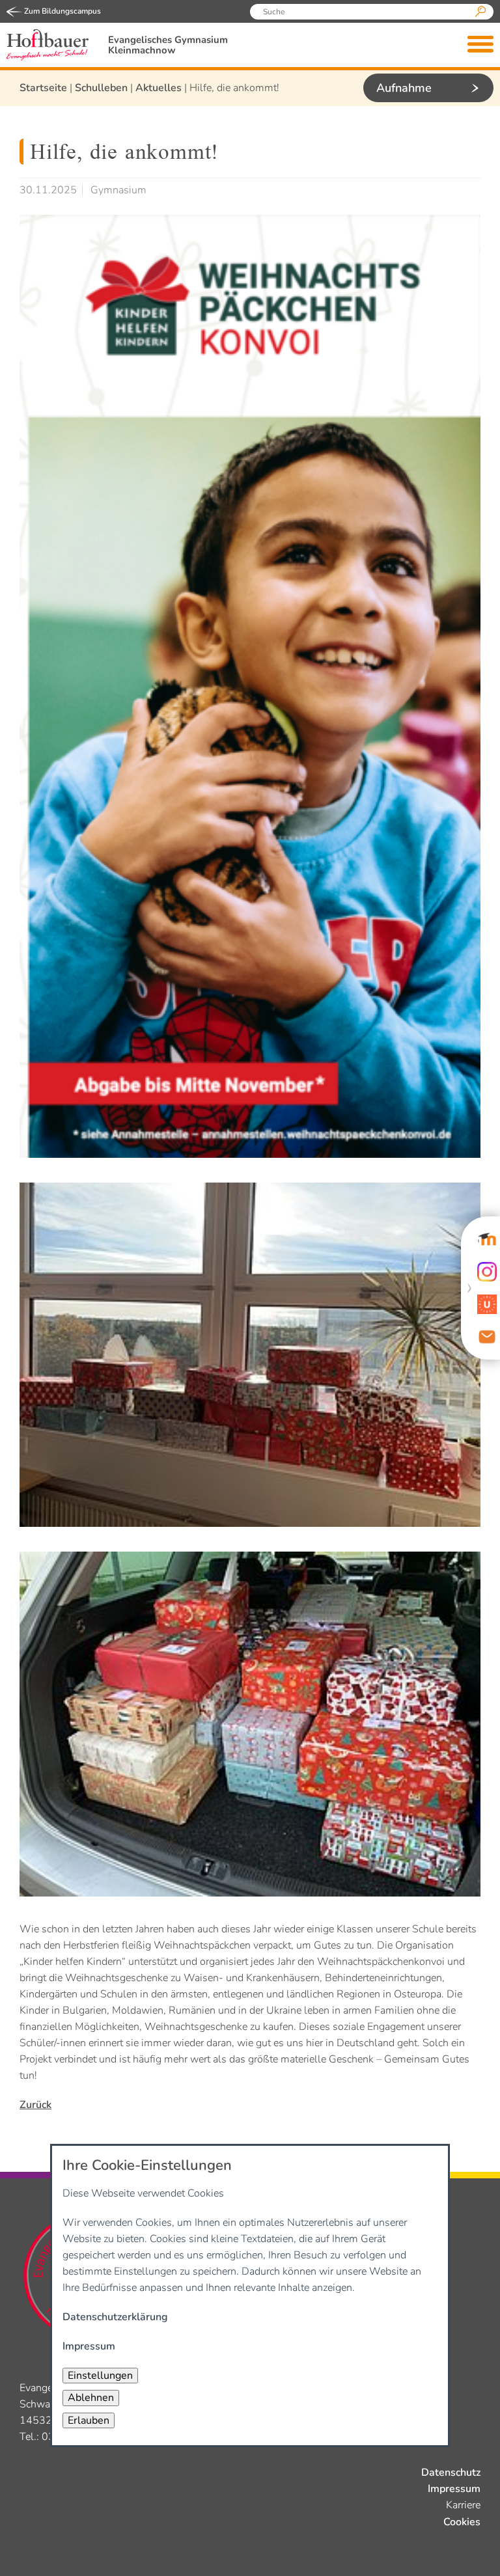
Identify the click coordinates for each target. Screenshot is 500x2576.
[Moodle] (487, 1239)
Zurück (35, 2105)
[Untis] (487, 1304)
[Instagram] (487, 1272)
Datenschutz (451, 2473)
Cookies (462, 2522)
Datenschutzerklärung (115, 2317)
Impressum (454, 2489)
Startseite (43, 88)
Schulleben (101, 88)
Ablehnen (91, 2398)
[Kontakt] (487, 1337)
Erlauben (89, 2420)
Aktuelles (159, 88)
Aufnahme (404, 88)
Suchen (480, 12)
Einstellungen (100, 2376)
